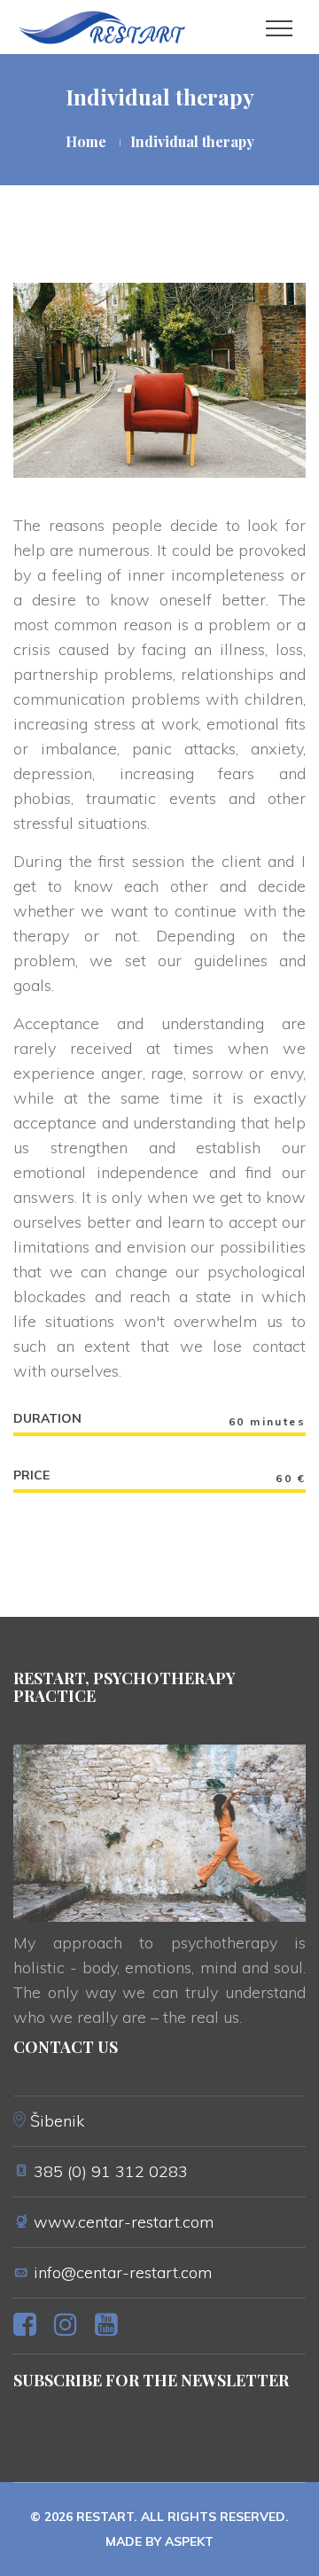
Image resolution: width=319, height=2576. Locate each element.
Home (86, 141)
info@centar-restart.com (123, 2272)
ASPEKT (189, 2541)
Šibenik (57, 2121)
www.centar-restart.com (124, 2222)
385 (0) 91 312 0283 (111, 2171)
